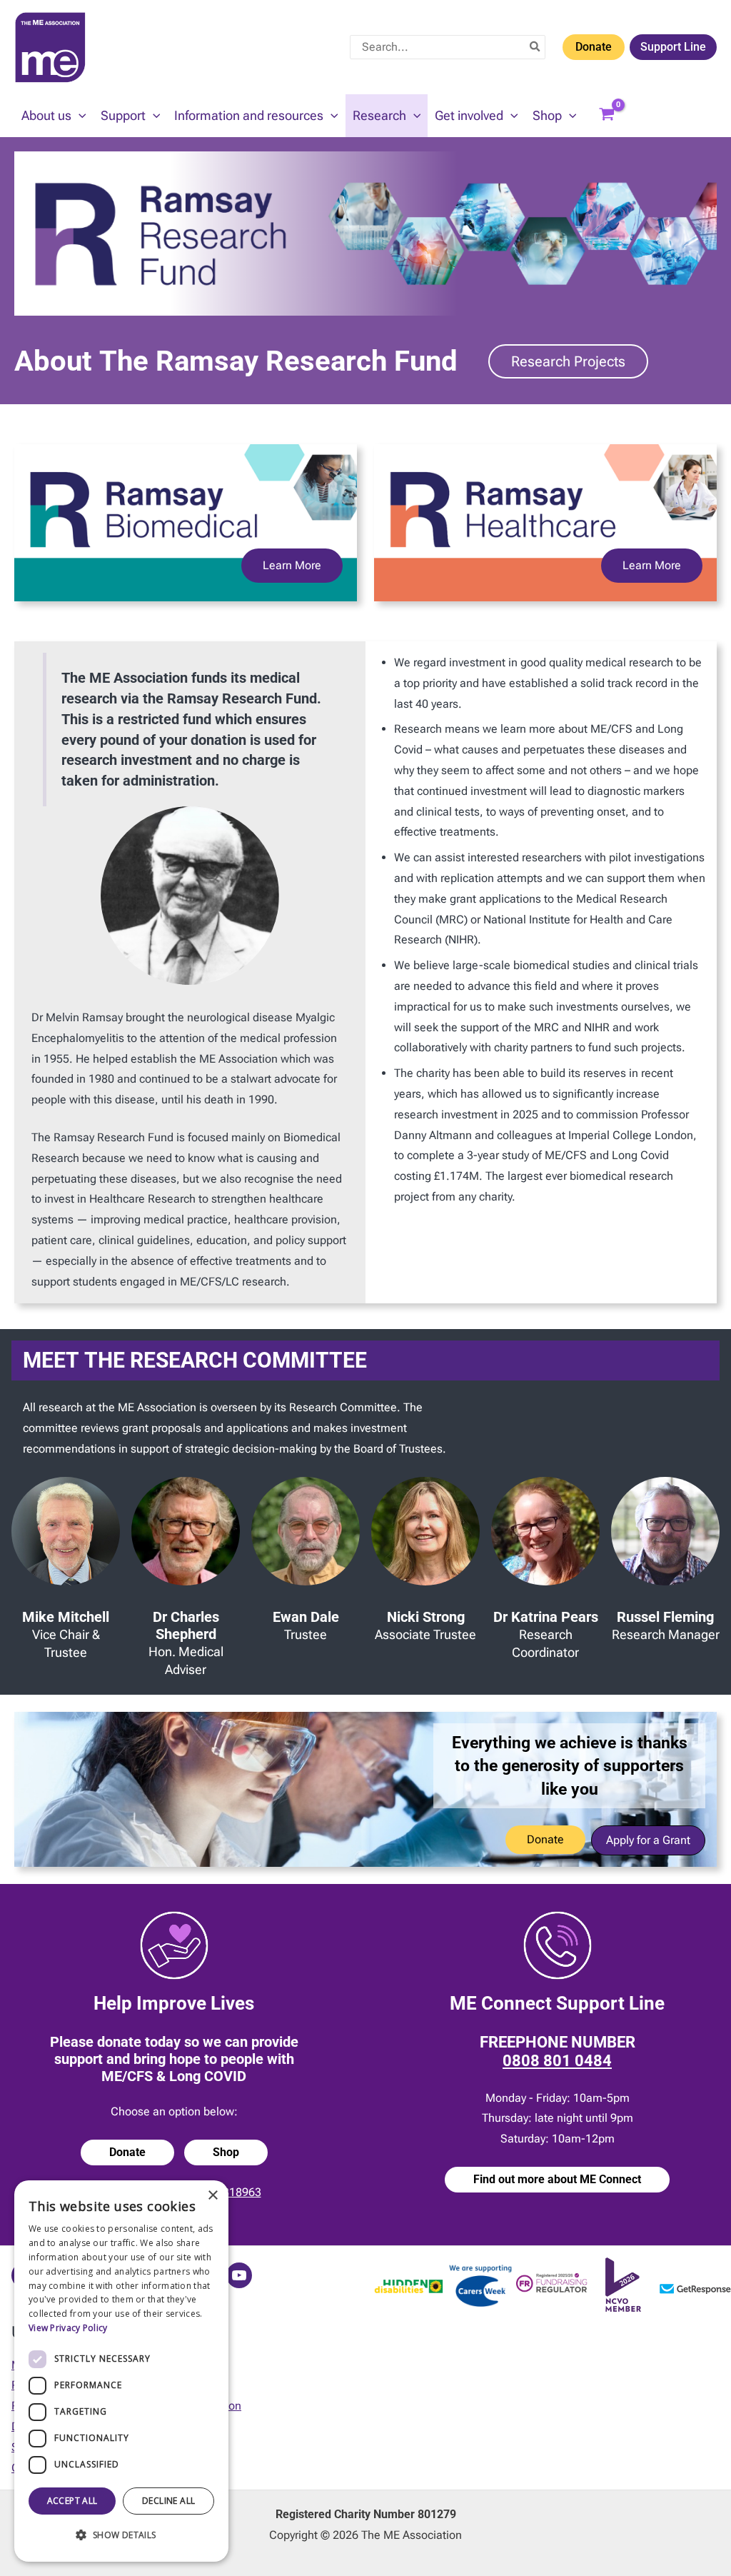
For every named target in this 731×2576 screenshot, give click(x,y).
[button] (79, 116)
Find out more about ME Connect (557, 2179)
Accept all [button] (72, 2501)
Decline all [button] (168, 2501)
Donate (594, 47)
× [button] (212, 2196)
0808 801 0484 (557, 2061)
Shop (226, 2152)
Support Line (673, 47)
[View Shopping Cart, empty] (607, 116)
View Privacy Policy (68, 2328)
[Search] (535, 47)
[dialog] (121, 2371)
